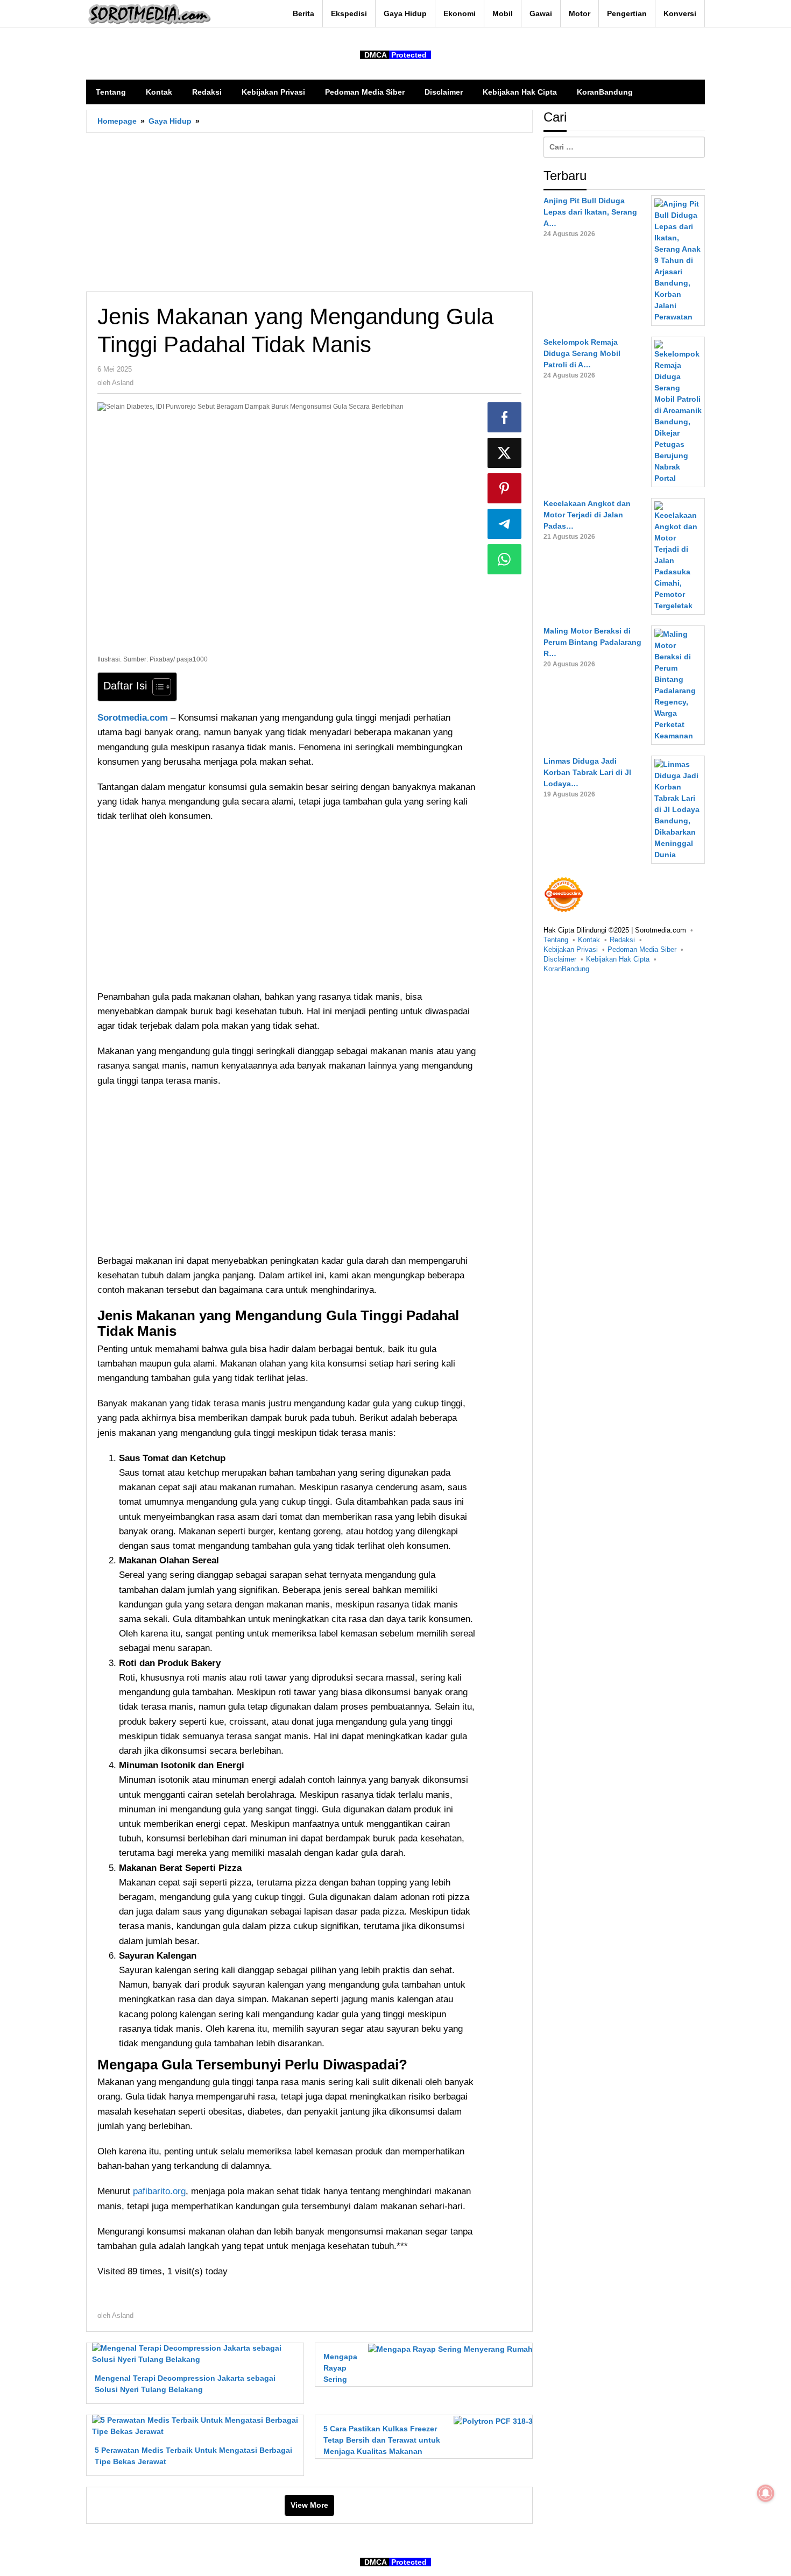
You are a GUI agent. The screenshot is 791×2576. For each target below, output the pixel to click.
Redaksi (622, 940)
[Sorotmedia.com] (149, 14)
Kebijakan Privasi (571, 949)
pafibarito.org (159, 2191)
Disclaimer (560, 959)
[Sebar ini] (505, 417)
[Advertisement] (309, 212)
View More (309, 2505)
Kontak (589, 940)
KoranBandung (566, 969)
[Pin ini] (505, 488)
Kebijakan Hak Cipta (618, 959)
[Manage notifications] (766, 2493)
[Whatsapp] (505, 559)
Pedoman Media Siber (642, 949)
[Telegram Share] (505, 524)
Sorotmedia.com (133, 718)
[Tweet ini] (505, 453)
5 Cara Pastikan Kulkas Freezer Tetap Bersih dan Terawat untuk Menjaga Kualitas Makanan (382, 2440)
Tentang (556, 940)
